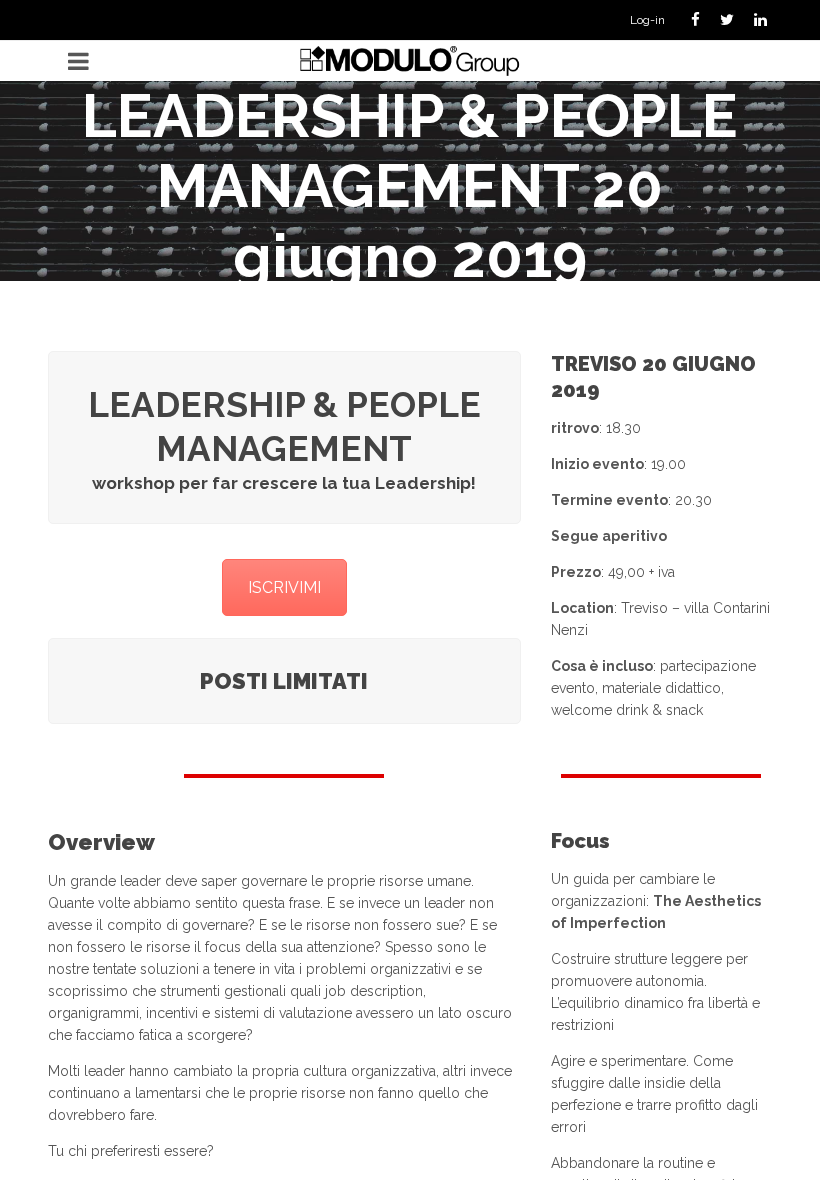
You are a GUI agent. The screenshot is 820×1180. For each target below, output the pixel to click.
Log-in (647, 20)
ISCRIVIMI (284, 587)
